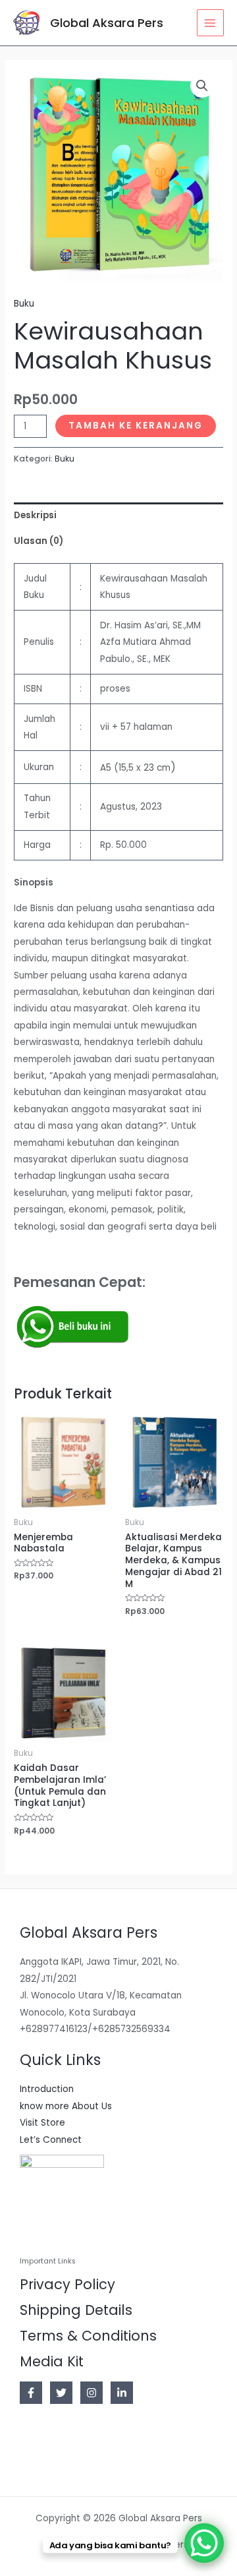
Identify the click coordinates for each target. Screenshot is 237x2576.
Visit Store (42, 2123)
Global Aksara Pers (107, 23)
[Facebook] (31, 2393)
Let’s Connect (51, 2140)
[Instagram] (92, 2393)
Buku (24, 304)
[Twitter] (61, 2393)
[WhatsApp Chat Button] (204, 2543)
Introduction (47, 2089)
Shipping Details (76, 2310)
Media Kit (52, 2361)
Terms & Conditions (88, 2336)
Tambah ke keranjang (136, 426)
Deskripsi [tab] (35, 515)
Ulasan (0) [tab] (39, 541)
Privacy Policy (67, 2284)
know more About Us (66, 2106)
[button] (202, 86)
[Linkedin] (122, 2393)
